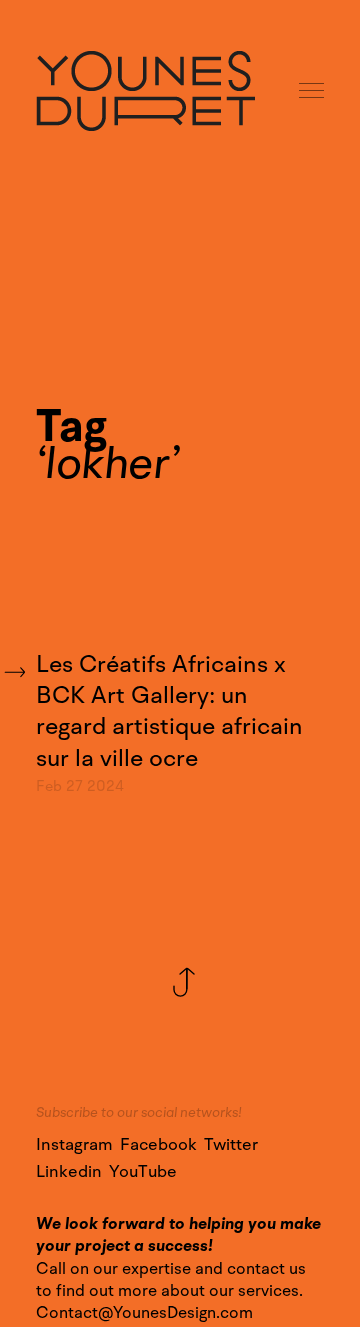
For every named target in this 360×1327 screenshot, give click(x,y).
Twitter (231, 1145)
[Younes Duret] (145, 91)
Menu (313, 91)
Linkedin (69, 1172)
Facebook (158, 1145)
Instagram (74, 1145)
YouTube (143, 1172)
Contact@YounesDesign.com (144, 1313)
